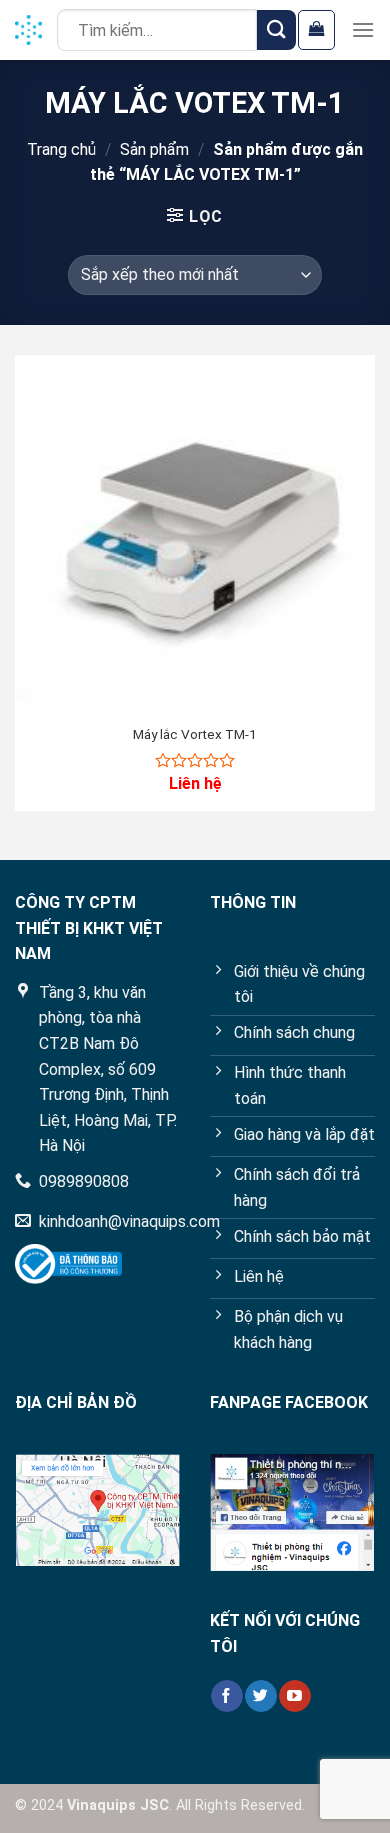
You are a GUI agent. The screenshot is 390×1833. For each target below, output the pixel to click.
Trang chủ (61, 149)
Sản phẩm (154, 149)
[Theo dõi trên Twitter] (260, 1696)
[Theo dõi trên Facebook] (226, 1696)
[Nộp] (276, 29)
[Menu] (363, 29)
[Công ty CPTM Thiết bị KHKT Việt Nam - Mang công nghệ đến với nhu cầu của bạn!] (28, 30)
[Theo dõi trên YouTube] (294, 1696)
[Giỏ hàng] (316, 30)
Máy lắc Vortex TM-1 (195, 734)
